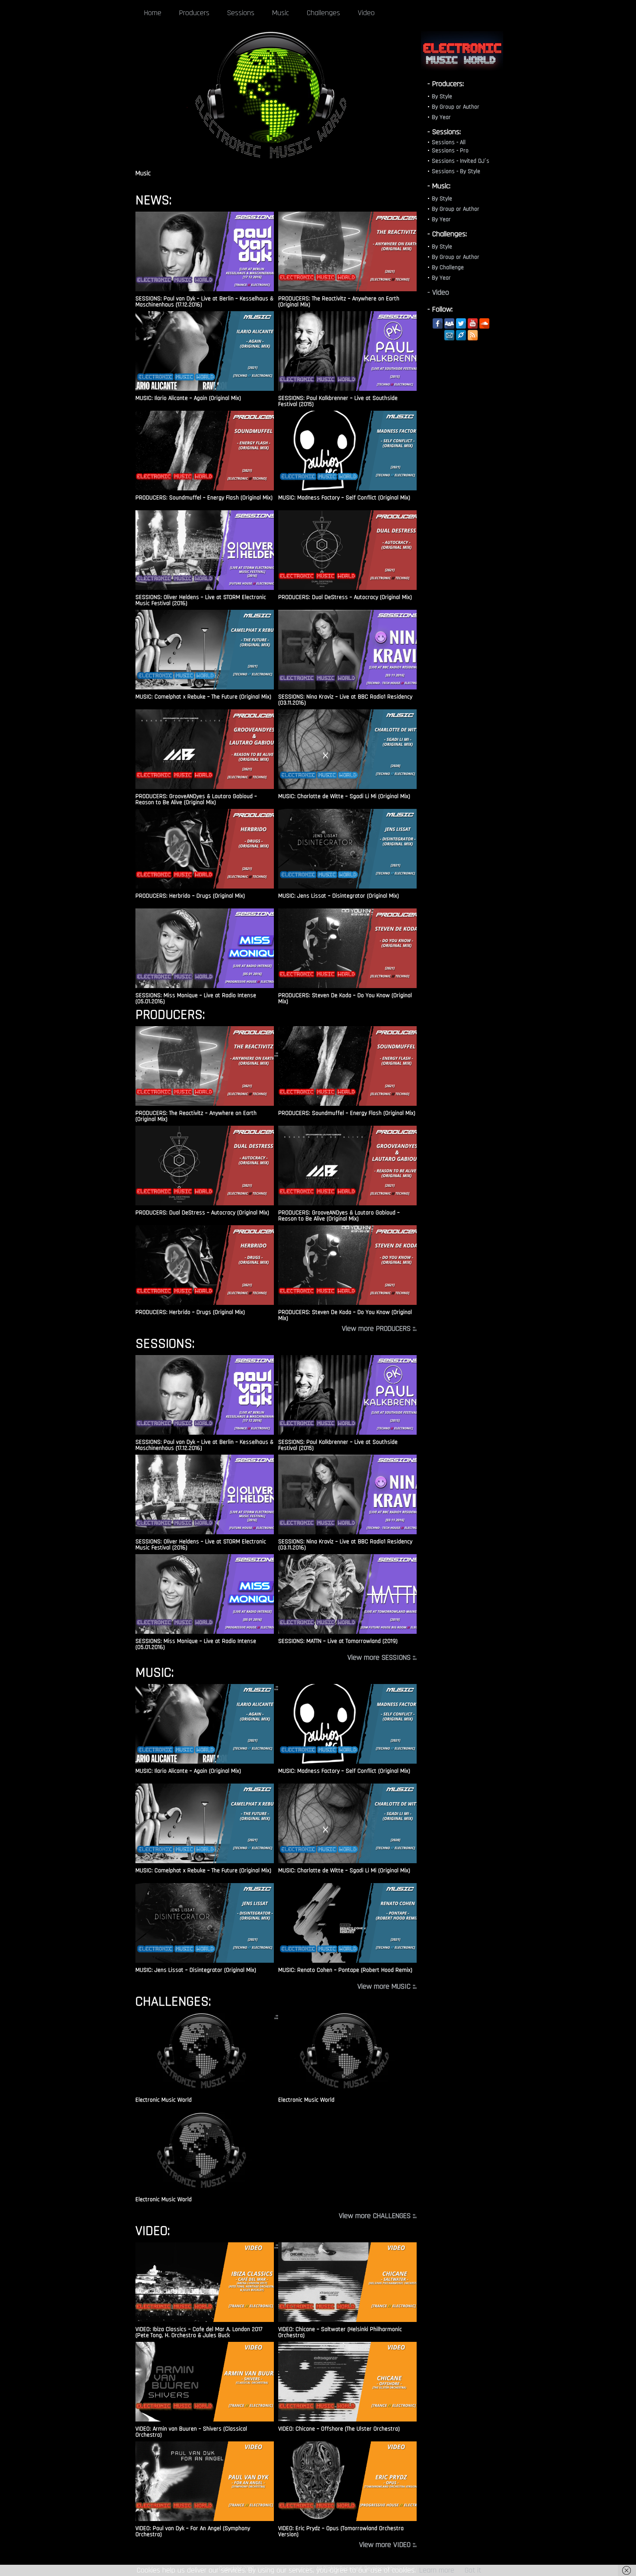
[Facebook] (438, 324)
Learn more (437, 2570)
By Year (441, 117)
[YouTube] (473, 324)
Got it (473, 2570)
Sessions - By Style (456, 171)
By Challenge (448, 267)
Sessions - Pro (450, 151)
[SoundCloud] (484, 324)
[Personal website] (461, 335)
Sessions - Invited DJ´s (461, 161)
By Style (442, 97)
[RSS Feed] (473, 335)
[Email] (449, 335)
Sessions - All (449, 142)
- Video (438, 292)
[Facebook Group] (449, 324)
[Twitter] (461, 324)
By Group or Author (456, 107)
